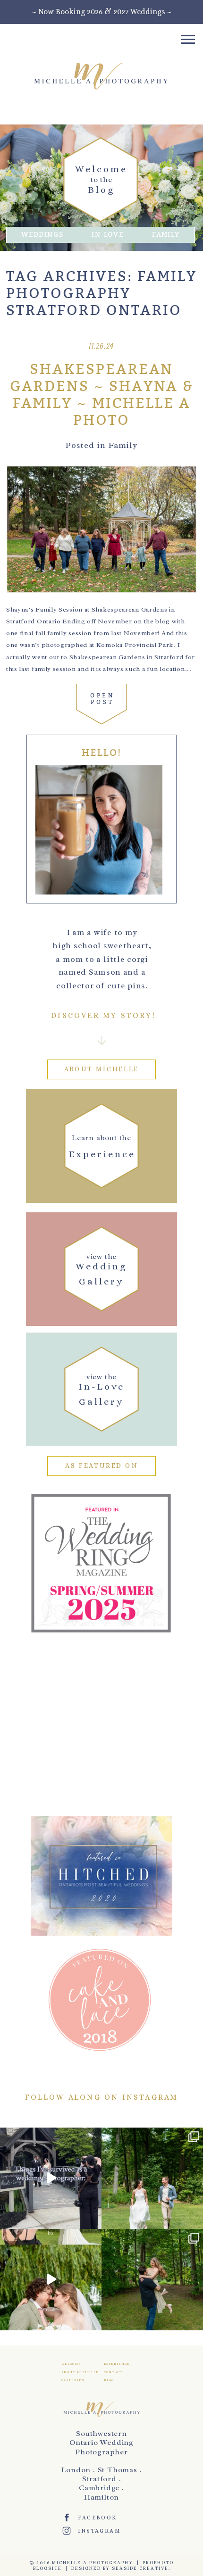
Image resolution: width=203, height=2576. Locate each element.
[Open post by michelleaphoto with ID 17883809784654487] (51, 2280)
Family (166, 235)
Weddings (42, 235)
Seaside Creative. (141, 2568)
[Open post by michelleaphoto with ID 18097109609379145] (51, 2178)
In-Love (108, 235)
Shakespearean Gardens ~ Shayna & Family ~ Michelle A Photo (102, 395)
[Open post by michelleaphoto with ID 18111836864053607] (152, 2178)
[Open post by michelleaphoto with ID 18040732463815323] (152, 2280)
